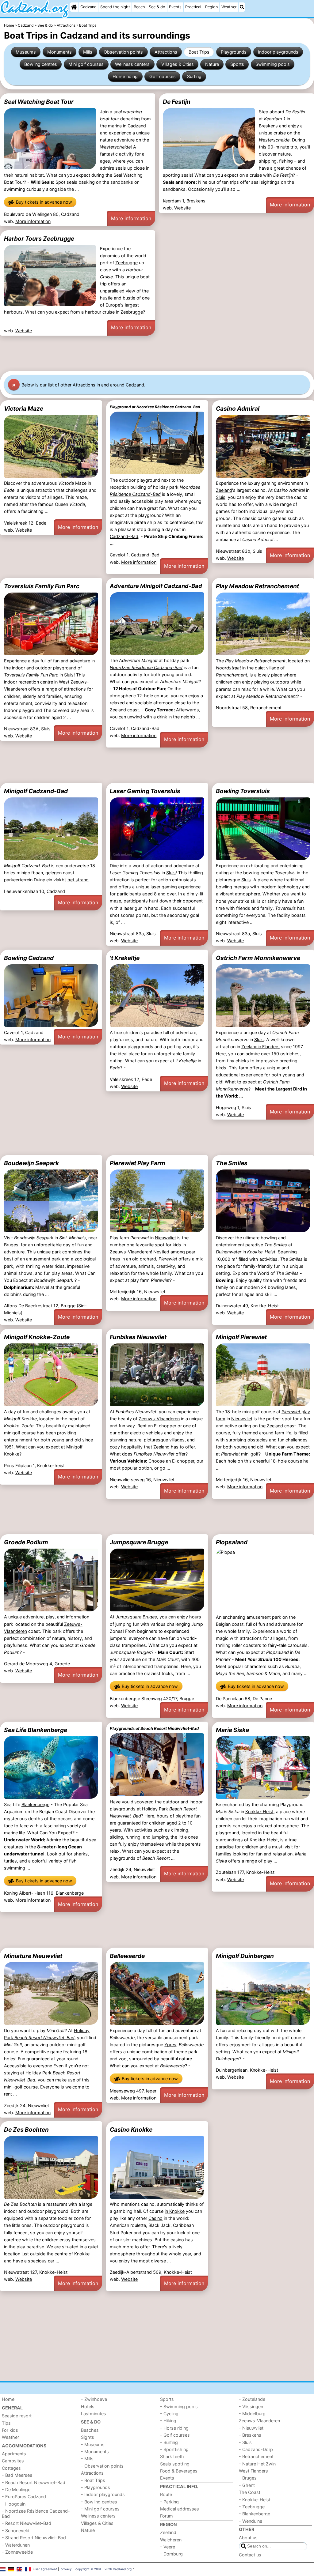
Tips (6, 2423)
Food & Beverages (179, 2471)
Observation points (123, 52)
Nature (212, 64)
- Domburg (171, 2554)
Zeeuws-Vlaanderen (130, 1252)
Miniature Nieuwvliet (33, 1956)
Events (175, 7)
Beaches (90, 2430)
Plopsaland (232, 1542)
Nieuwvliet (165, 1238)
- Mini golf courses (100, 2509)
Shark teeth (172, 2456)
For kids (10, 2430)
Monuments (59, 52)
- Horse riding (174, 2428)
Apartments (14, 2454)
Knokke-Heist (259, 1811)
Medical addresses (180, 2509)
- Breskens (250, 2435)
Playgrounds (234, 52)
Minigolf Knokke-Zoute (37, 1337)
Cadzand (88, 7)
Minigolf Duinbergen (245, 1956)
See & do (157, 7)
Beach (139, 7)
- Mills (87, 2459)
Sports (237, 64)
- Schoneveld (16, 2531)
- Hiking (168, 2421)
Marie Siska (232, 1730)
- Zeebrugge (252, 2507)
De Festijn (177, 102)
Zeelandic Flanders (260, 1047)
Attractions (166, 52)
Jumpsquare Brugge (139, 1542)
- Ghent (247, 2485)
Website (182, 208)
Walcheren (171, 2540)
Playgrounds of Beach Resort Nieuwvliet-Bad (154, 1728)
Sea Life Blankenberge (36, 1730)
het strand (78, 880)
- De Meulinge (16, 2489)
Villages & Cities (178, 64)
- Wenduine (251, 2521)
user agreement (45, 2569)
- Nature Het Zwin (257, 2464)
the (263, 1426)
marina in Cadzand (127, 126)
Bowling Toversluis (243, 791)
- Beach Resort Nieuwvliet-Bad (34, 2482)
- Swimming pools (179, 2407)
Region (211, 7)
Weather (229, 7)
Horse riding (125, 76)
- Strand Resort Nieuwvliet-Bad (34, 2538)
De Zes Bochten (26, 2130)
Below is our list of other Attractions (58, 385)
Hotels (88, 2407)
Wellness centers (132, 64)
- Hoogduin (14, 2504)
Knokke (12, 1454)
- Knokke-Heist (255, 2500)
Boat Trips (199, 52)
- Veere (168, 2547)
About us (248, 2538)
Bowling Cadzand (29, 958)
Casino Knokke (131, 2130)
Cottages (11, 2468)
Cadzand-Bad (124, 536)
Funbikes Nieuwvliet (138, 1337)
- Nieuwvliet (251, 2428)
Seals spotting (175, 2464)
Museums (26, 52)
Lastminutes (94, 2414)
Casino (155, 2218)
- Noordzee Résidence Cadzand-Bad (36, 2514)
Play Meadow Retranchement (257, 586)
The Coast (250, 2492)
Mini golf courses (86, 64)
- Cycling (169, 2414)
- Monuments (95, 2452)
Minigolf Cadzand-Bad (36, 791)
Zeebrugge (126, 263)
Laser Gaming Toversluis (145, 791)
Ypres (170, 2045)
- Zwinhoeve (94, 2399)
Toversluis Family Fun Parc (42, 586)
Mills (88, 52)
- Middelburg (252, 2414)
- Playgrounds (96, 2487)
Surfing (194, 76)
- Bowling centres (99, 2502)
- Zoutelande (252, 2399)
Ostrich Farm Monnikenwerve (258, 958)
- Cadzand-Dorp (256, 2449)
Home (8, 2399)
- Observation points (102, 2466)
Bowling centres (41, 64)
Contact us (250, 2555)
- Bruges (248, 2478)
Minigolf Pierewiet (241, 1337)
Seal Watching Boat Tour (39, 102)
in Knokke (175, 2211)
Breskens (268, 126)
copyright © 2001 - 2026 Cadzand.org (103, 2569)
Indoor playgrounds (278, 52)
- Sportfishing (174, 2449)
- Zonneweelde (17, 2552)
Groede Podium (26, 1542)
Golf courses (163, 76)
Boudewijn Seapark (31, 1163)
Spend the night (115, 7)
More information (33, 221)
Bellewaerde (127, 1956)
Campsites (13, 2461)
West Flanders (253, 2471)
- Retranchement (256, 2456)
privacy (66, 2569)
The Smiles (232, 1163)
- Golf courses (175, 2435)
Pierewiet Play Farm (138, 1163)
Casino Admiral (238, 409)
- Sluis (245, 2442)
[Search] (242, 7)
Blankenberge (35, 1804)
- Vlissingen (251, 2407)
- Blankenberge (255, 2514)
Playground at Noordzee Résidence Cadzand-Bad (155, 407)
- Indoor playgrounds (103, 2494)
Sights (88, 2437)
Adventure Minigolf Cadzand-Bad (156, 586)
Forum (167, 2516)
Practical (193, 7)
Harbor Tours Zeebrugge (39, 239)
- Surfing (169, 2442)
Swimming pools (273, 64)
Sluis (221, 497)
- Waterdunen (16, 2545)
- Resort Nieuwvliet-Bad (27, 2523)
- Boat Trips (93, 2480)
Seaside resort (17, 2416)
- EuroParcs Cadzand (24, 2497)
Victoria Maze (24, 409)
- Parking (169, 2502)
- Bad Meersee (17, 2475)
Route (166, 2494)
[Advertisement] (157, 353)
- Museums (93, 2444)
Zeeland (224, 490)
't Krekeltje (125, 958)
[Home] (74, 7)
